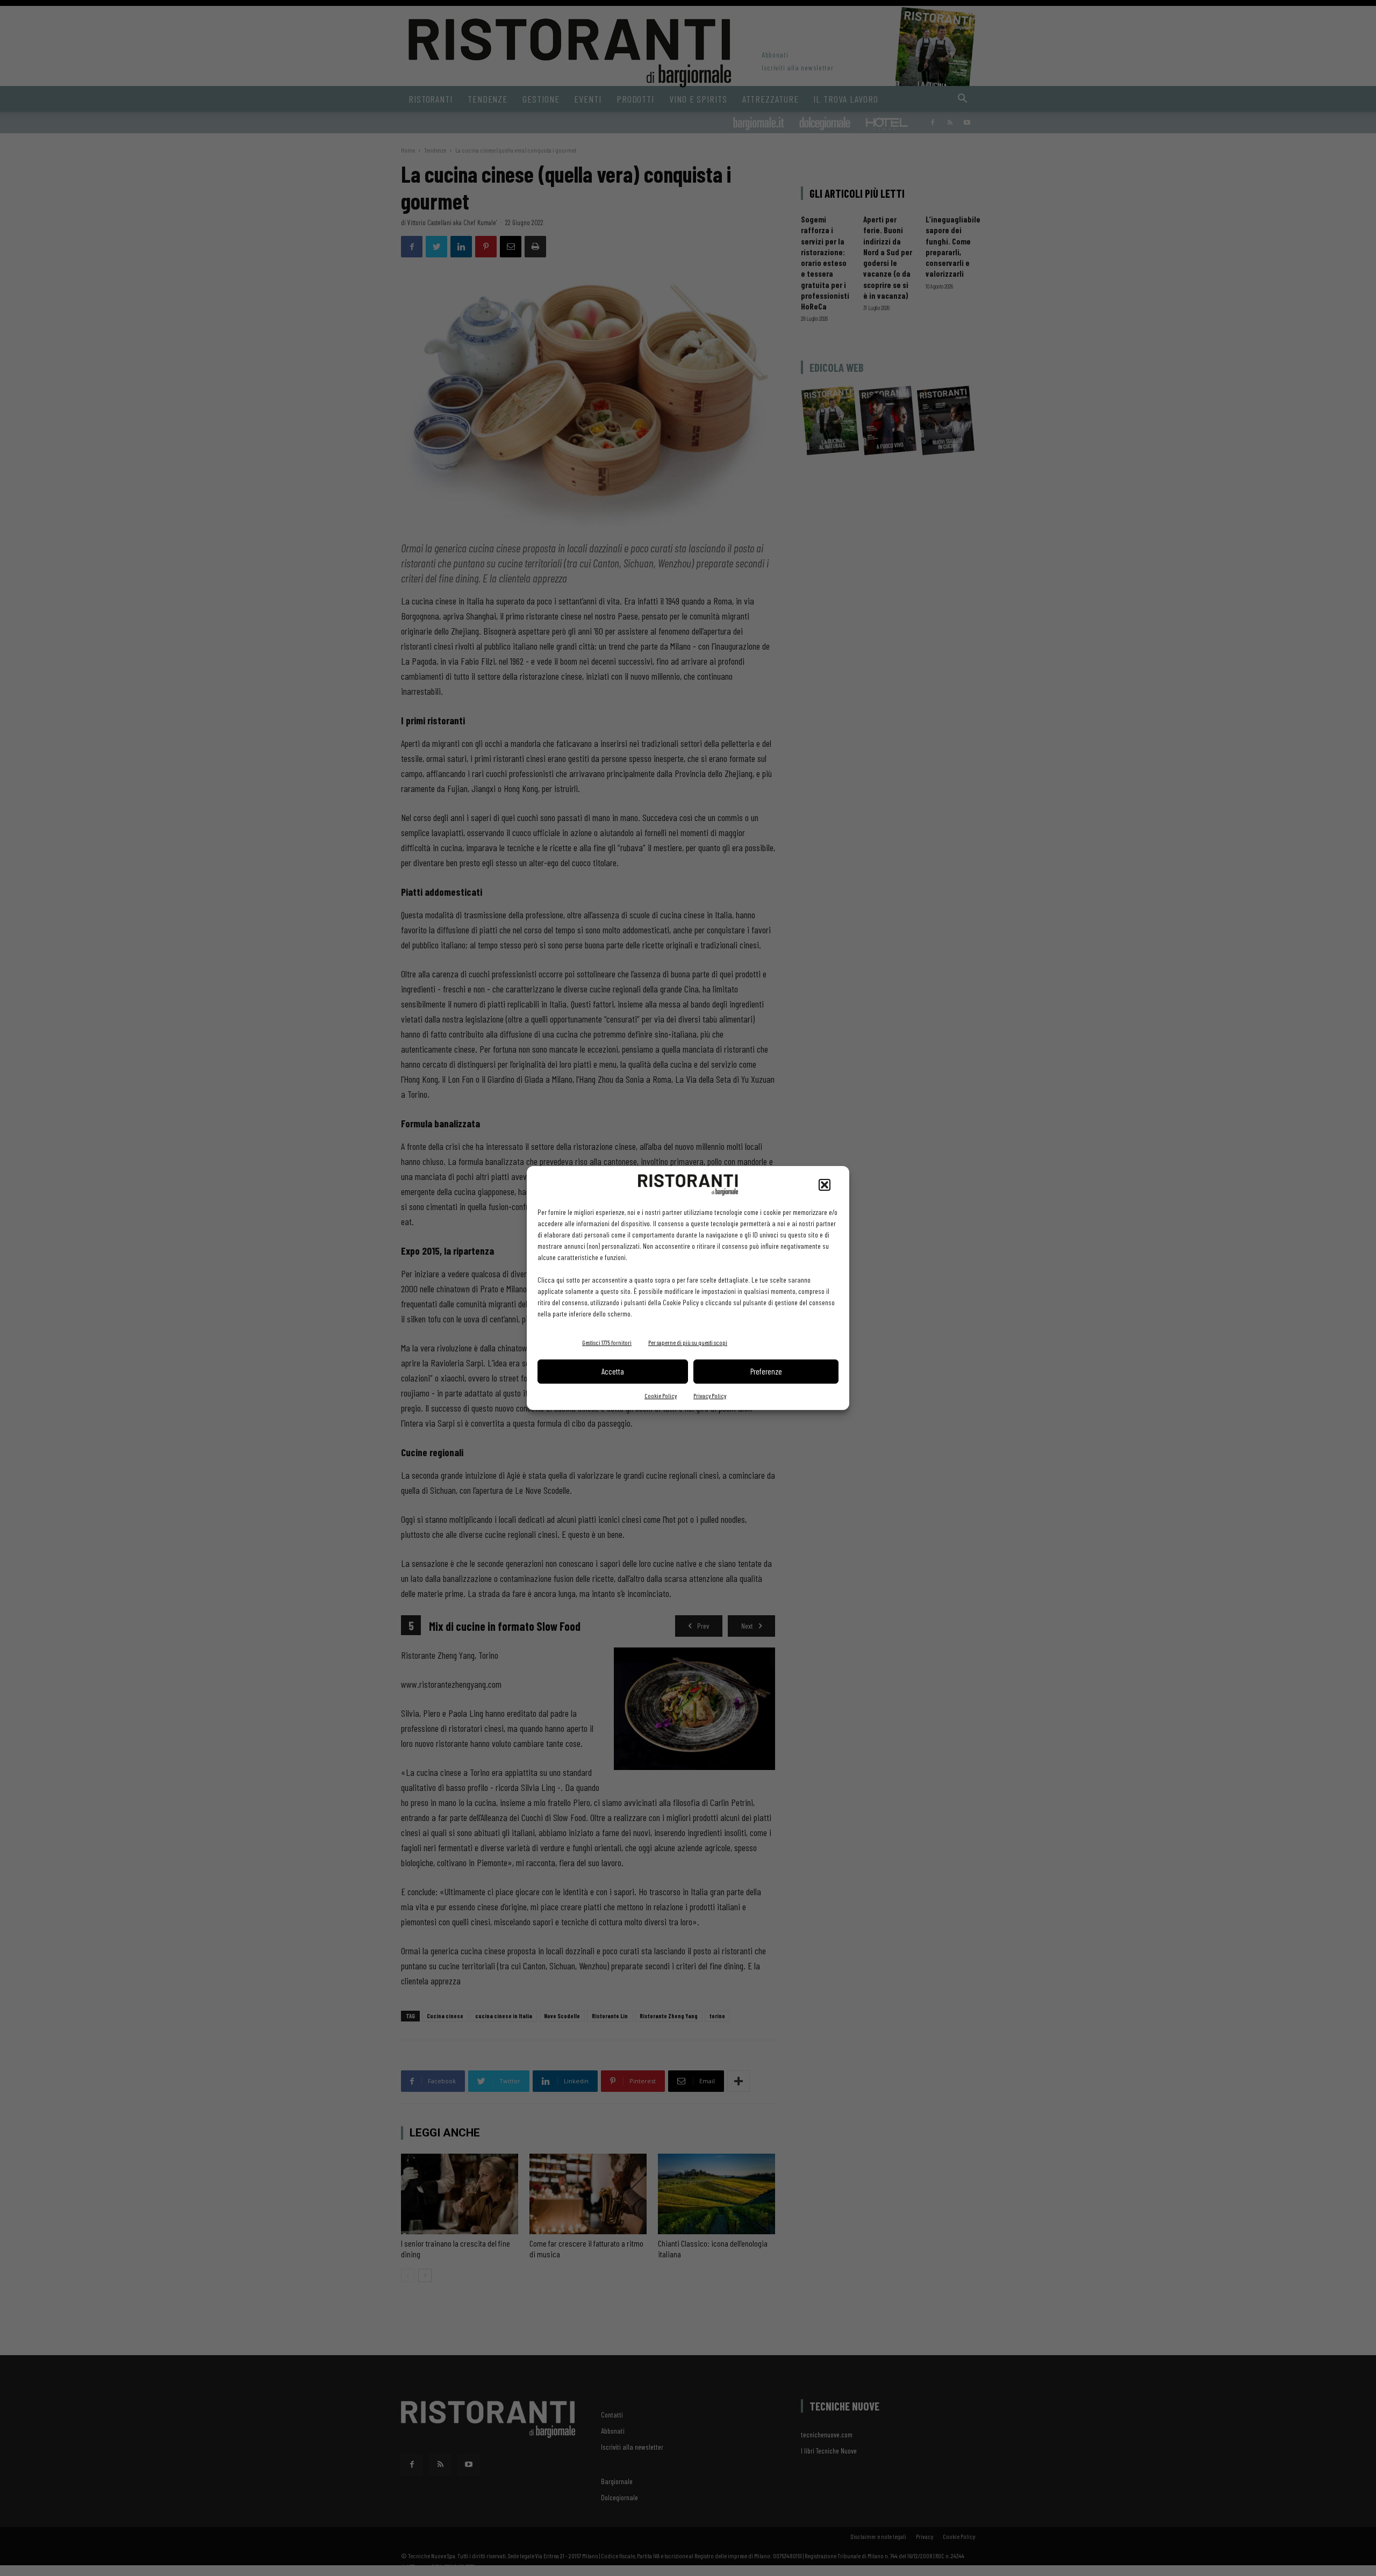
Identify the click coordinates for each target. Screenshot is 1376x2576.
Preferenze (766, 1371)
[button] (825, 1185)
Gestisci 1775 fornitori (607, 1342)
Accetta (613, 1371)
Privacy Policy (710, 1395)
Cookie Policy (661, 1395)
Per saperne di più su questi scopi (688, 1342)
